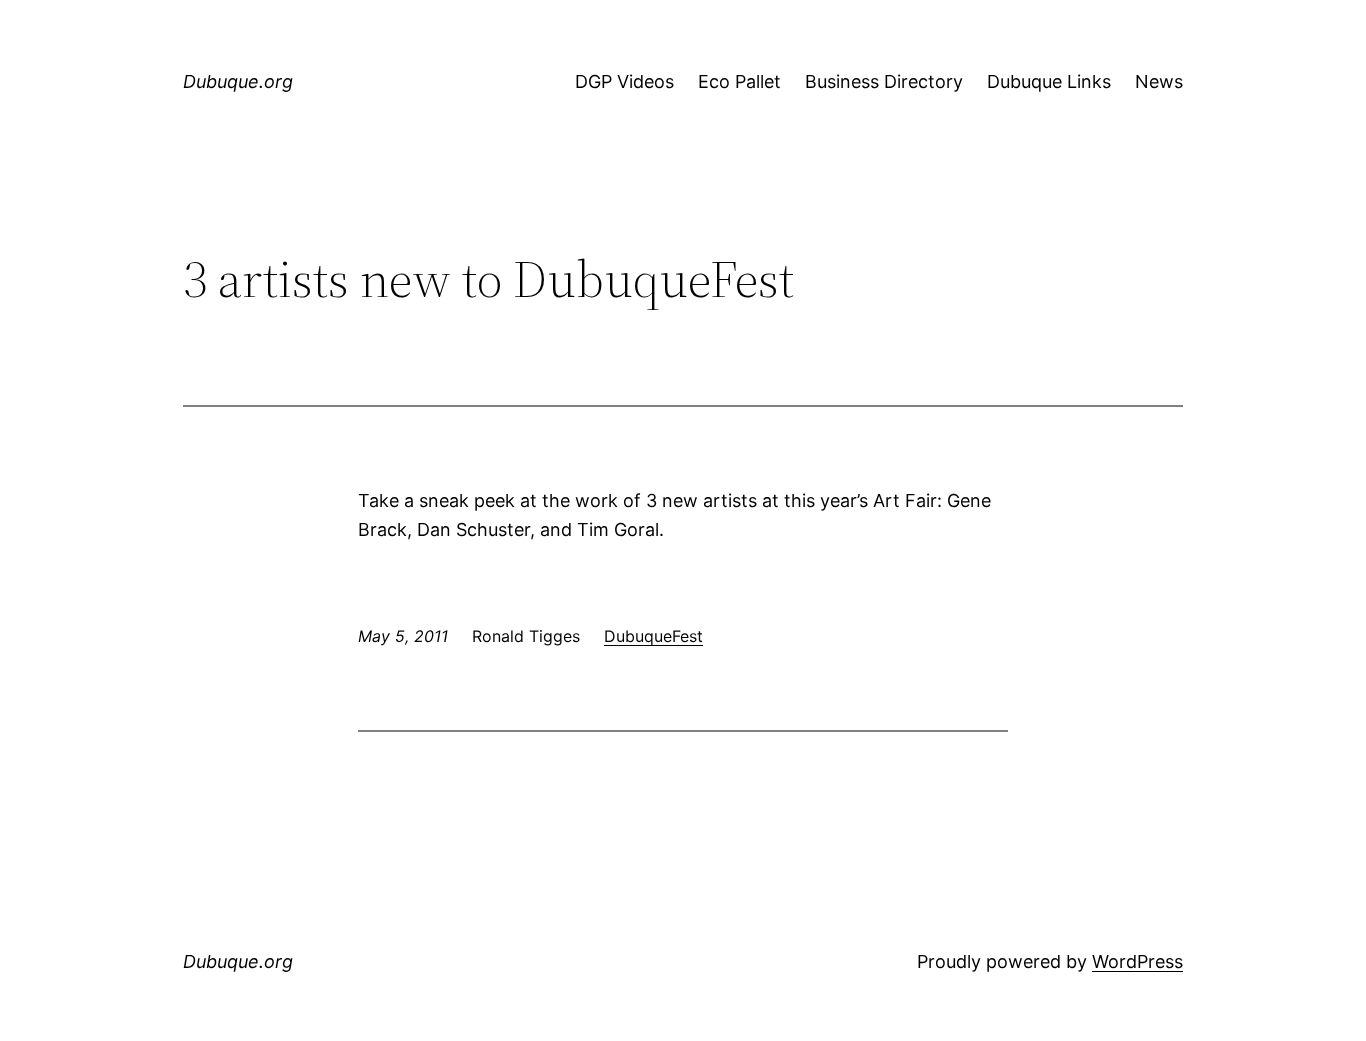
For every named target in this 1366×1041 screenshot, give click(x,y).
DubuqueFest (653, 636)
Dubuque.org (238, 81)
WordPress (1137, 961)
